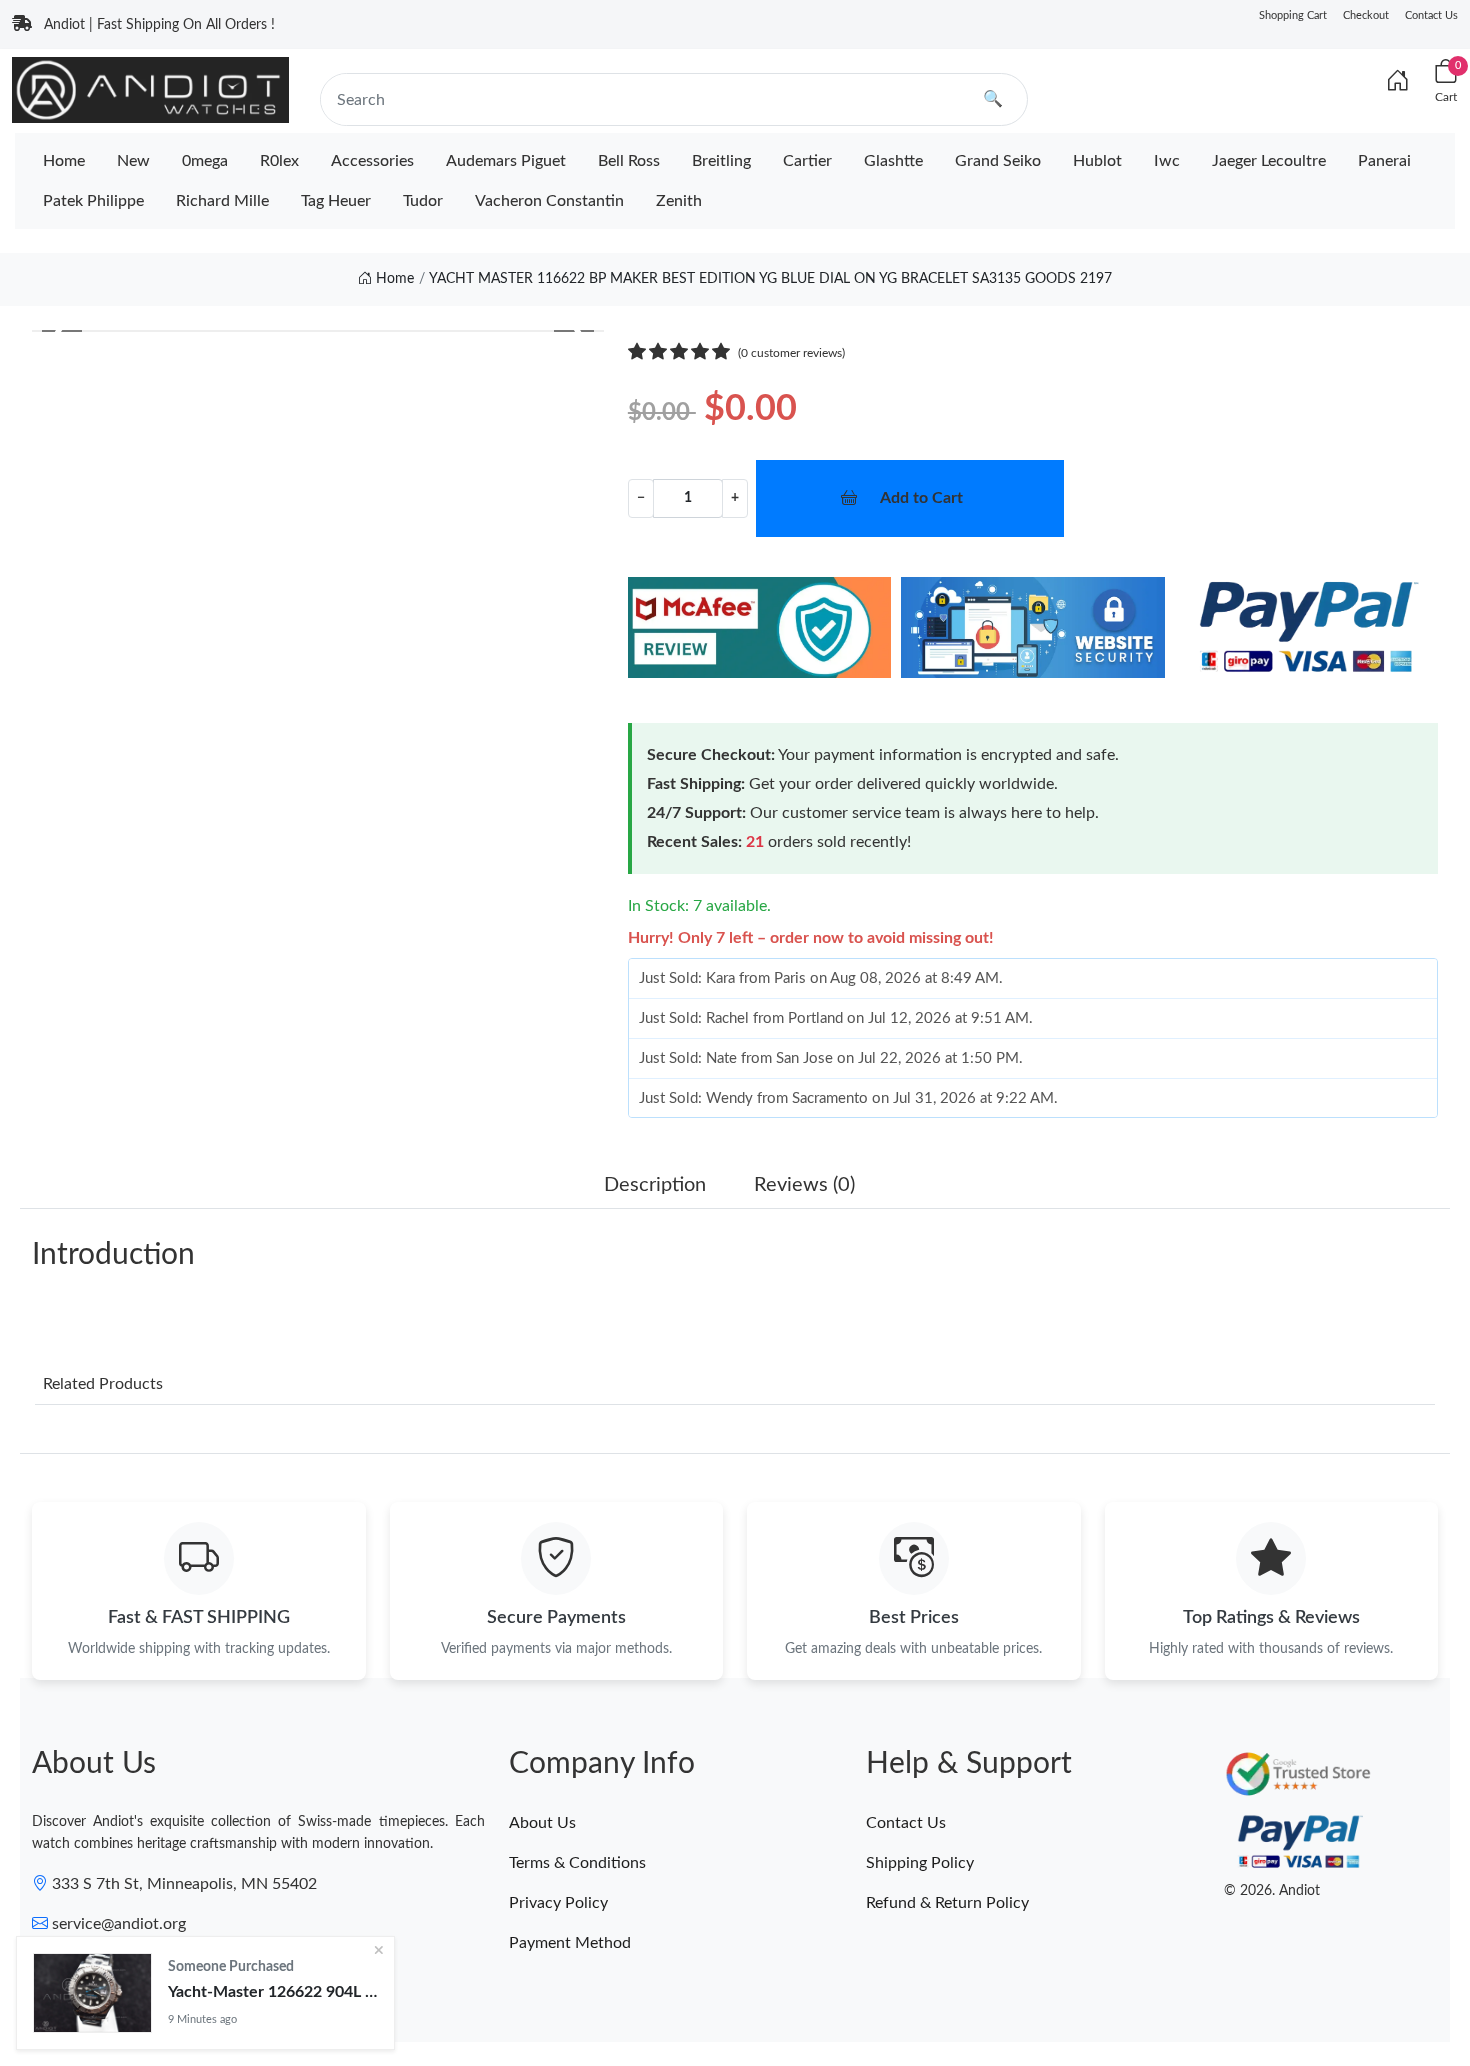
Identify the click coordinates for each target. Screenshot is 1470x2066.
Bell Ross (629, 161)
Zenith (679, 201)
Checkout (1366, 15)
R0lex (279, 161)
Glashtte (893, 161)
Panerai (1384, 161)
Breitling (721, 161)
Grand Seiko (998, 161)
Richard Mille (222, 201)
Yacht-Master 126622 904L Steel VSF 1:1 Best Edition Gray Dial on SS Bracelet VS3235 (273, 1992)
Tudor (423, 201)
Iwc (1167, 161)
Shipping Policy (920, 1863)
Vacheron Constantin (549, 201)
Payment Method (570, 1943)
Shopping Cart (1293, 15)
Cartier (807, 161)
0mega (205, 161)
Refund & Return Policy (947, 1903)
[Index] (1398, 82)
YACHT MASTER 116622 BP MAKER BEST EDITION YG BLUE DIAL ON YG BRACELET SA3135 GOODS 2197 (770, 279)
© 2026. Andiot (1272, 1891)
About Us (542, 1823)
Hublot (1097, 161)
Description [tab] (655, 1185)
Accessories (372, 161)
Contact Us (1431, 15)
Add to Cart (921, 498)
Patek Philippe (93, 201)
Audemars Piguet (506, 161)
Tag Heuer (336, 201)
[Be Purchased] (92, 1993)
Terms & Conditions (577, 1863)
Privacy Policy (558, 1903)
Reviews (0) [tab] (804, 1185)
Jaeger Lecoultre (1269, 161)
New (133, 161)
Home (64, 161)
